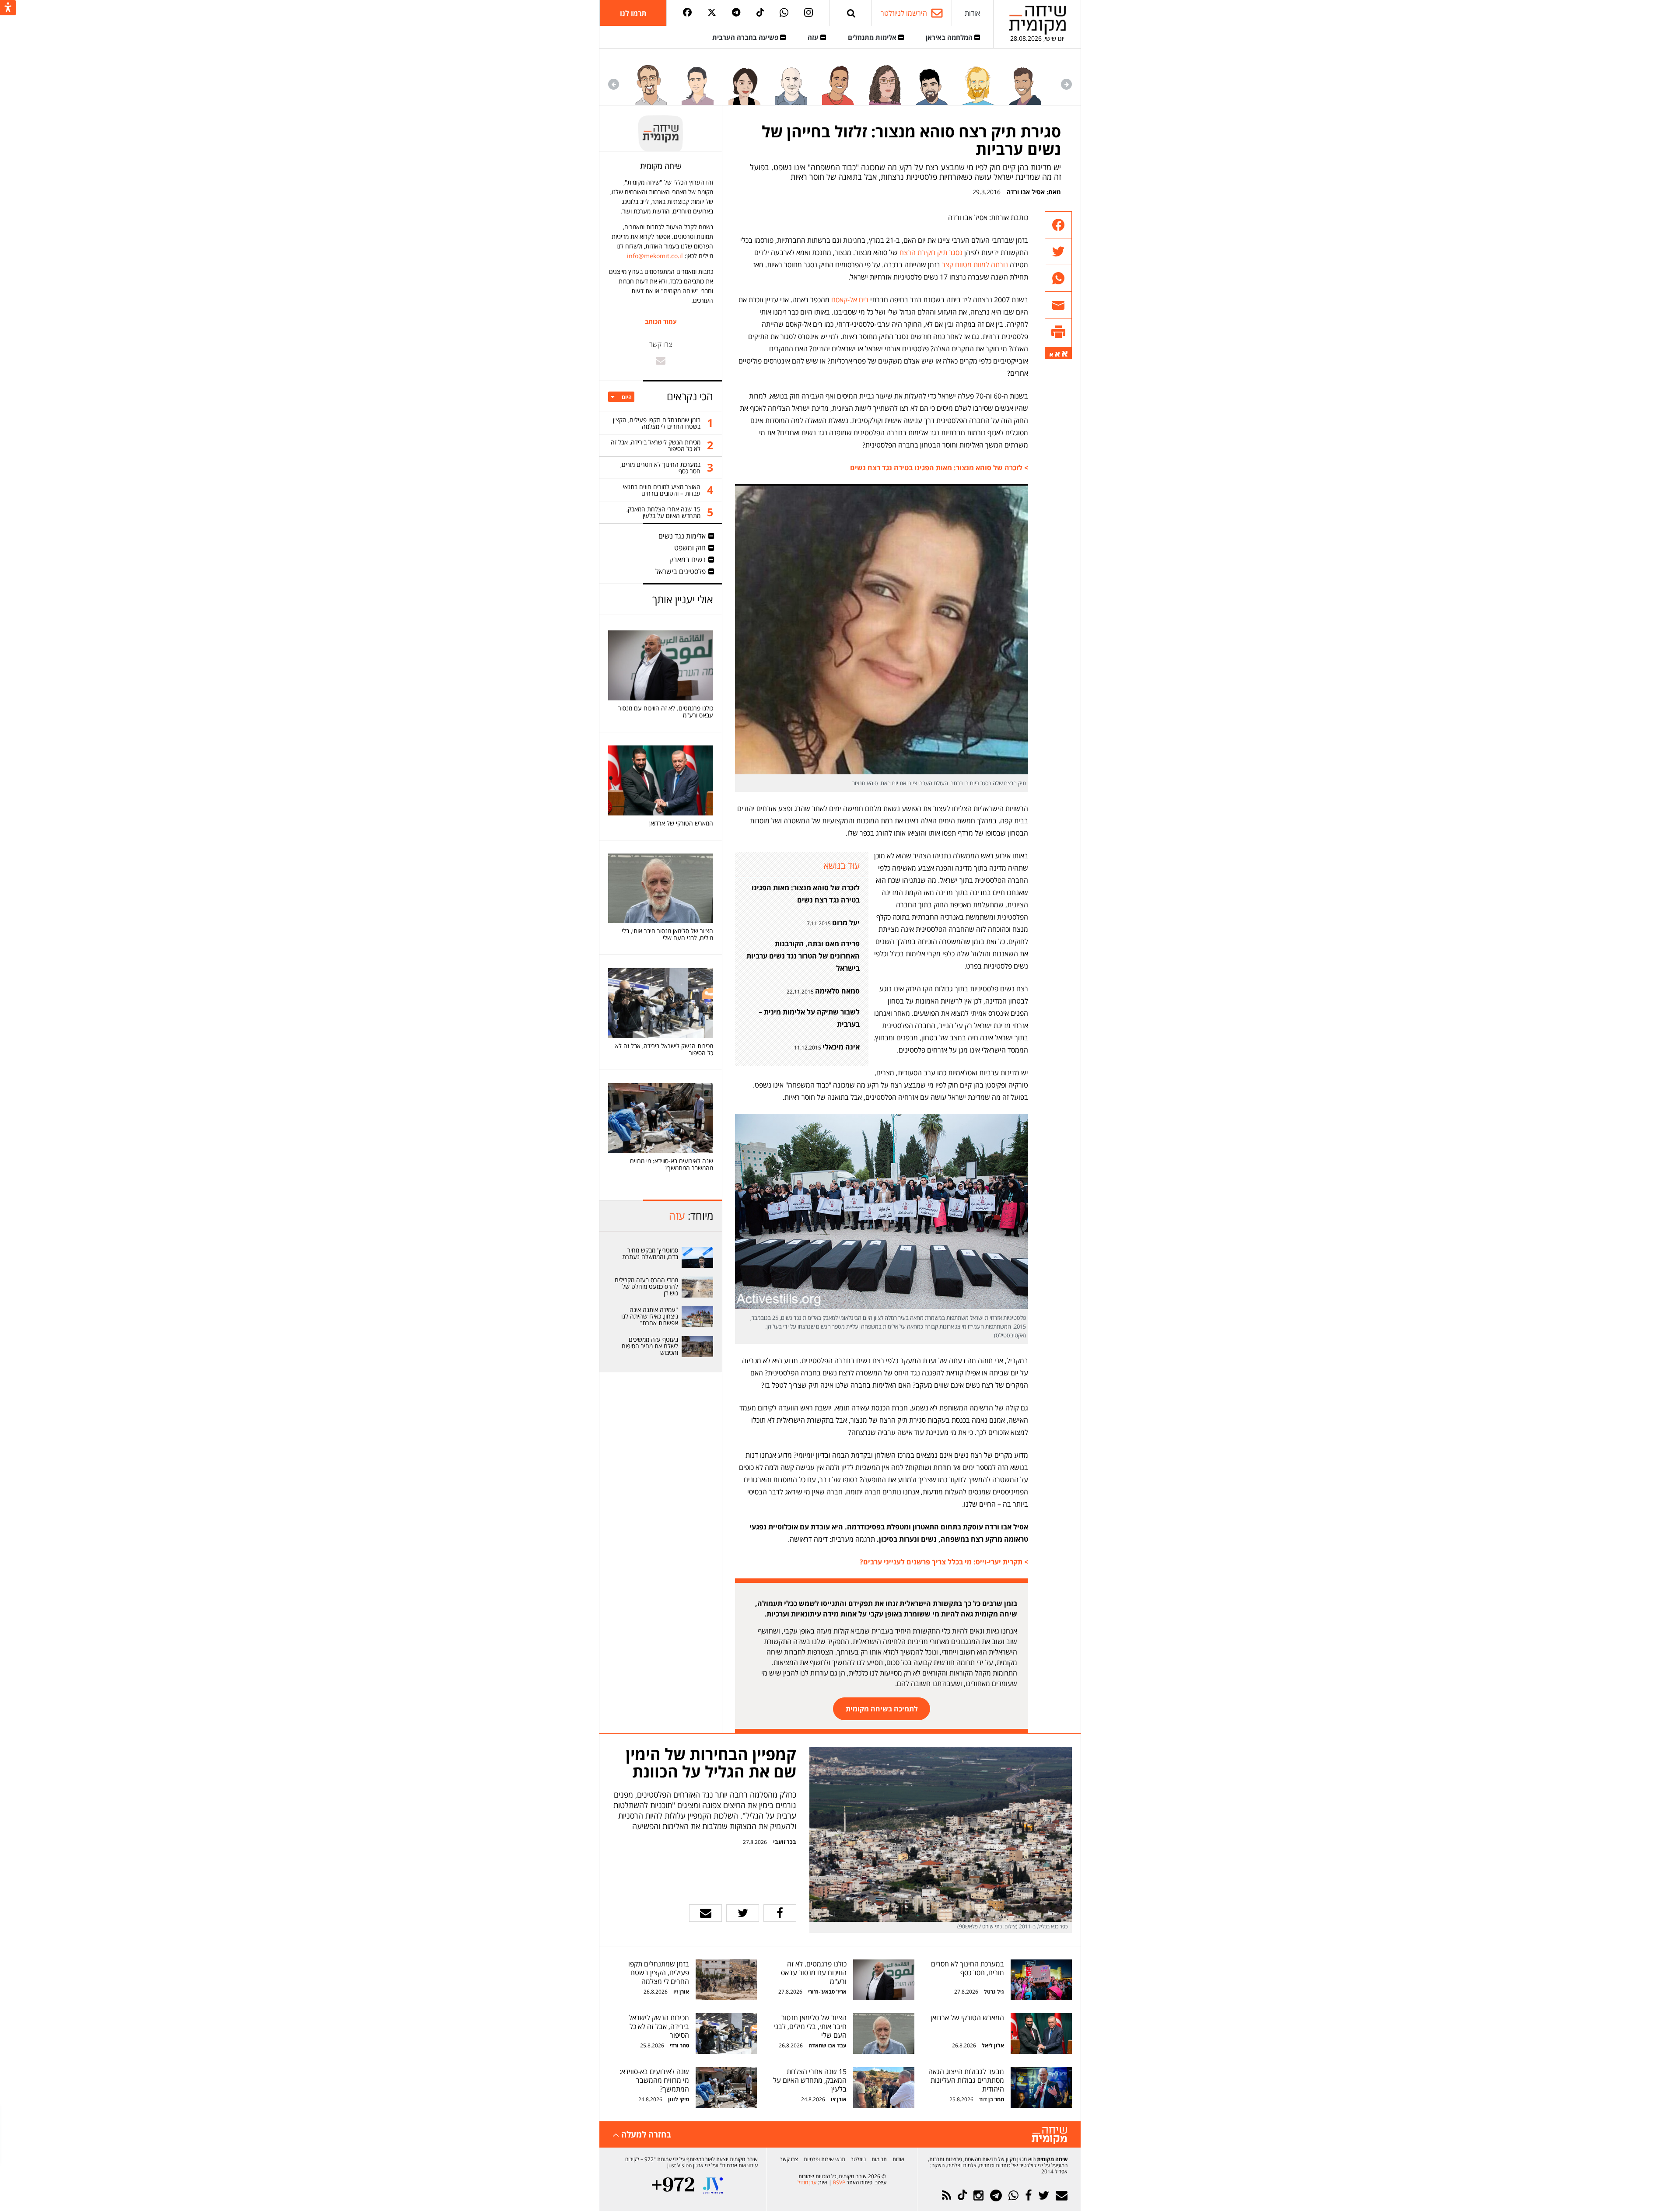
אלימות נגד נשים (682, 536)
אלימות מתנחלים (873, 37)
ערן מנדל (807, 2182)
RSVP (839, 2182)
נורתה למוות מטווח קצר (975, 265)
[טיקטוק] (760, 13)
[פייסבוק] (687, 13)
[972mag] (673, 2185)
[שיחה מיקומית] (1049, 2136)
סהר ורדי (679, 2045)
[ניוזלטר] (1062, 2195)
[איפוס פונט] (1057, 354)
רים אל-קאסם (849, 300)
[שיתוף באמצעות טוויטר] (1058, 252)
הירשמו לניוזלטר (904, 13)
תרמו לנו (633, 13)
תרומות (879, 2159)
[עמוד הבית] (1037, 20)
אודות (972, 13)
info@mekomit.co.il (655, 256)
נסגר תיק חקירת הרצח (931, 252)
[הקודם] (1066, 84)
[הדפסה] (1058, 332)
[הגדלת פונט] (1065, 354)
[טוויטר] (712, 13)
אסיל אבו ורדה (1026, 192)
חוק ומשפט (690, 548)
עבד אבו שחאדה (828, 2045)
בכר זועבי (785, 1842)
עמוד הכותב (661, 322)
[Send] (851, 13)
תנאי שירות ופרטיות (824, 2159)
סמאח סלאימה (837, 991)
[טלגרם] (736, 13)
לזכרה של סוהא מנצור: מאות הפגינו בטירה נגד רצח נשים (806, 894)
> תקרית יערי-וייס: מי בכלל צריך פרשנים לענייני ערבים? (944, 1562)
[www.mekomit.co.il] (698, 1257)
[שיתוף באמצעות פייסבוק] (1058, 225)
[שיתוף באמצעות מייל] (1058, 305)
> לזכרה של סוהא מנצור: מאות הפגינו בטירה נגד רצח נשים (939, 468)
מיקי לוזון (679, 2099)
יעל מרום (846, 923)
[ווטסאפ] (784, 13)
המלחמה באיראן (950, 37)
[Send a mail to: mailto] (661, 360)
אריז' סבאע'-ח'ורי (827, 1992)
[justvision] (713, 2185)
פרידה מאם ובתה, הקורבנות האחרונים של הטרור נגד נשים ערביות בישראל (803, 956)
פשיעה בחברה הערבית (746, 37)
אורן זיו (681, 1992)
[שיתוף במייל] (705, 1913)
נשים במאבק (688, 560)
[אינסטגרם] (808, 13)
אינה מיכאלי (841, 1047)
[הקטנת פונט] (1051, 355)
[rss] (947, 2195)
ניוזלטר (858, 2159)
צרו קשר (789, 2159)
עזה (814, 37)
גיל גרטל (994, 1992)
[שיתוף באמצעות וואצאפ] (1058, 278)
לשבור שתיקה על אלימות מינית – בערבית (809, 1018)
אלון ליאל (992, 2045)
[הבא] (614, 84)
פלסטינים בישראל (681, 571)
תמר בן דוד (992, 2099)
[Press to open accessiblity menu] (8, 8)
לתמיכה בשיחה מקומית (882, 1709)
